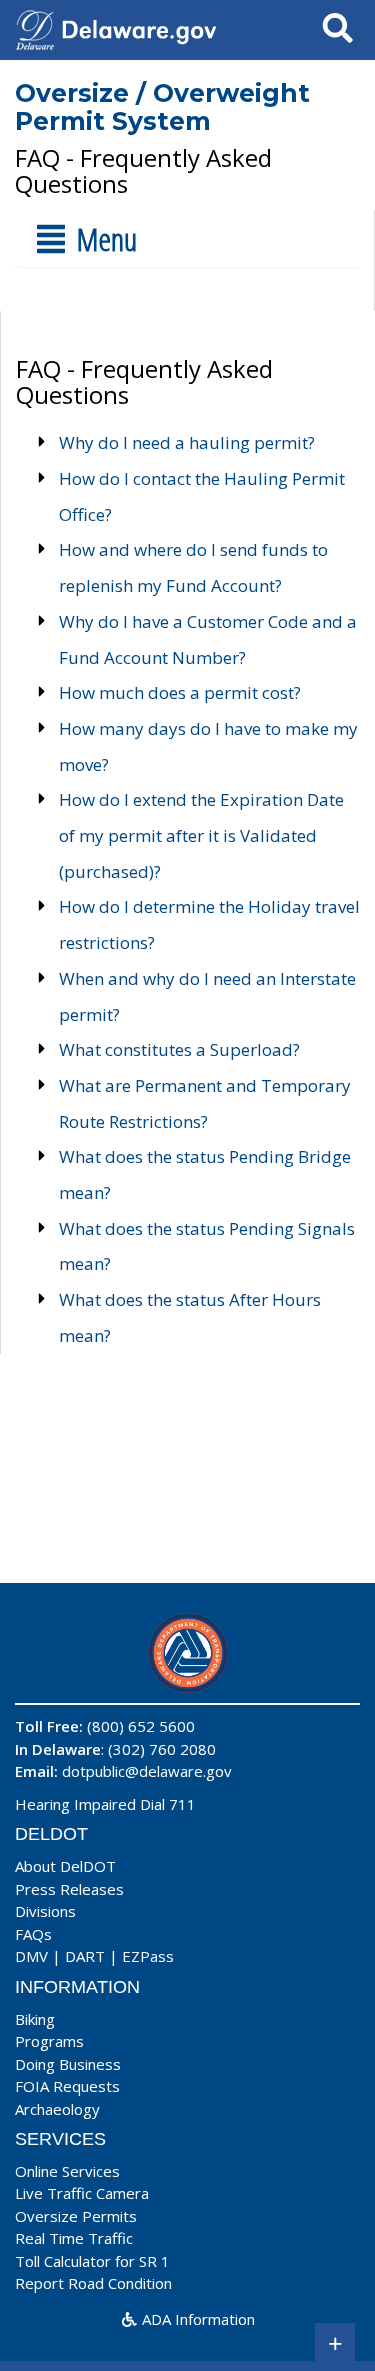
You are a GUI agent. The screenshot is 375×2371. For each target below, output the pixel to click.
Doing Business (68, 2064)
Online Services (67, 2171)
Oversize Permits (76, 2216)
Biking (35, 2019)
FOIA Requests (67, 2086)
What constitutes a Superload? (179, 1049)
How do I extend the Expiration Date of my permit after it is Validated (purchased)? (201, 835)
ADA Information (196, 2319)
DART (85, 1956)
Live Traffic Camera (82, 2193)
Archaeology (57, 2109)
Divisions (45, 1911)
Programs (49, 2041)
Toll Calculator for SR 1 (92, 2261)
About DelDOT (65, 1866)
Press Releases (69, 1889)
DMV (31, 1956)
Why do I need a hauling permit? (187, 442)
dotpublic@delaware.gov (147, 1771)
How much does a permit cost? (180, 692)
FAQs (33, 1934)
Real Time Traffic (74, 2238)
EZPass (148, 1956)
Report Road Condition (93, 2283)
